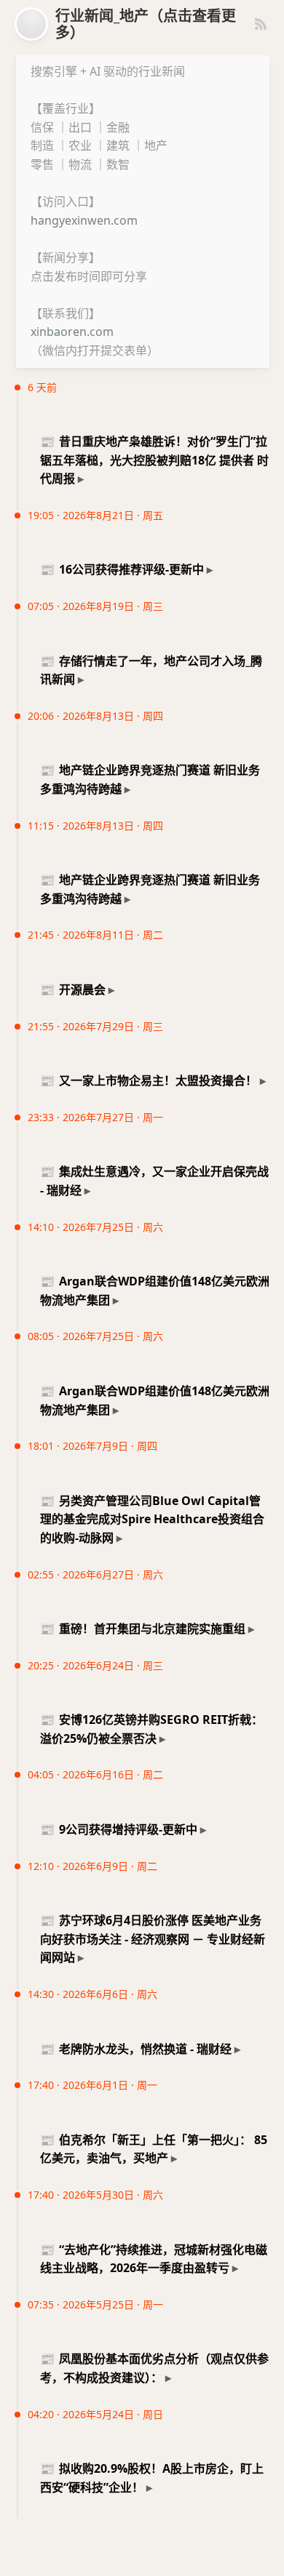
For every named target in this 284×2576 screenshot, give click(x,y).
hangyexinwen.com (84, 220)
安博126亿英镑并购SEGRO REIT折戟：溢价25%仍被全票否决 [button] (151, 1729)
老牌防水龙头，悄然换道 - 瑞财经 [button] (136, 2049)
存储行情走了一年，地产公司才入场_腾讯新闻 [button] (151, 670)
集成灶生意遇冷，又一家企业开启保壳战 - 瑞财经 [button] (154, 1181)
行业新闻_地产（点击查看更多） (146, 24)
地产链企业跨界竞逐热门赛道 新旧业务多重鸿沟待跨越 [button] (150, 779)
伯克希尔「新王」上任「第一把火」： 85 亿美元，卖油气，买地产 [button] (154, 2149)
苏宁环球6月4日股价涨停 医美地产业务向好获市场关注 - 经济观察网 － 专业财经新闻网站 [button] (153, 1939)
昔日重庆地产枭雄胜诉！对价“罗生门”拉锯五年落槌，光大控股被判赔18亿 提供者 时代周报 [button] (154, 460)
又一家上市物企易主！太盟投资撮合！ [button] (149, 1080)
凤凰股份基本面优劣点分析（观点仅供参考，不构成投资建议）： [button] (154, 2368)
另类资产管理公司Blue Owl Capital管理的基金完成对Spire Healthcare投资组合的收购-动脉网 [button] (152, 1519)
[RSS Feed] (261, 24)
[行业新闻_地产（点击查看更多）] (31, 24)
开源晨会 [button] (73, 990)
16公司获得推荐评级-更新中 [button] (122, 569)
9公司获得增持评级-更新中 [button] (119, 1829)
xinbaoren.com (72, 332)
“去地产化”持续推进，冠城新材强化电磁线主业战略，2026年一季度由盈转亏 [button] (154, 2259)
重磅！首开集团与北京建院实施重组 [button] (143, 1629)
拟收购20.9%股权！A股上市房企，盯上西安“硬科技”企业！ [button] (152, 2478)
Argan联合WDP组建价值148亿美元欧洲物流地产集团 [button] (155, 1291)
